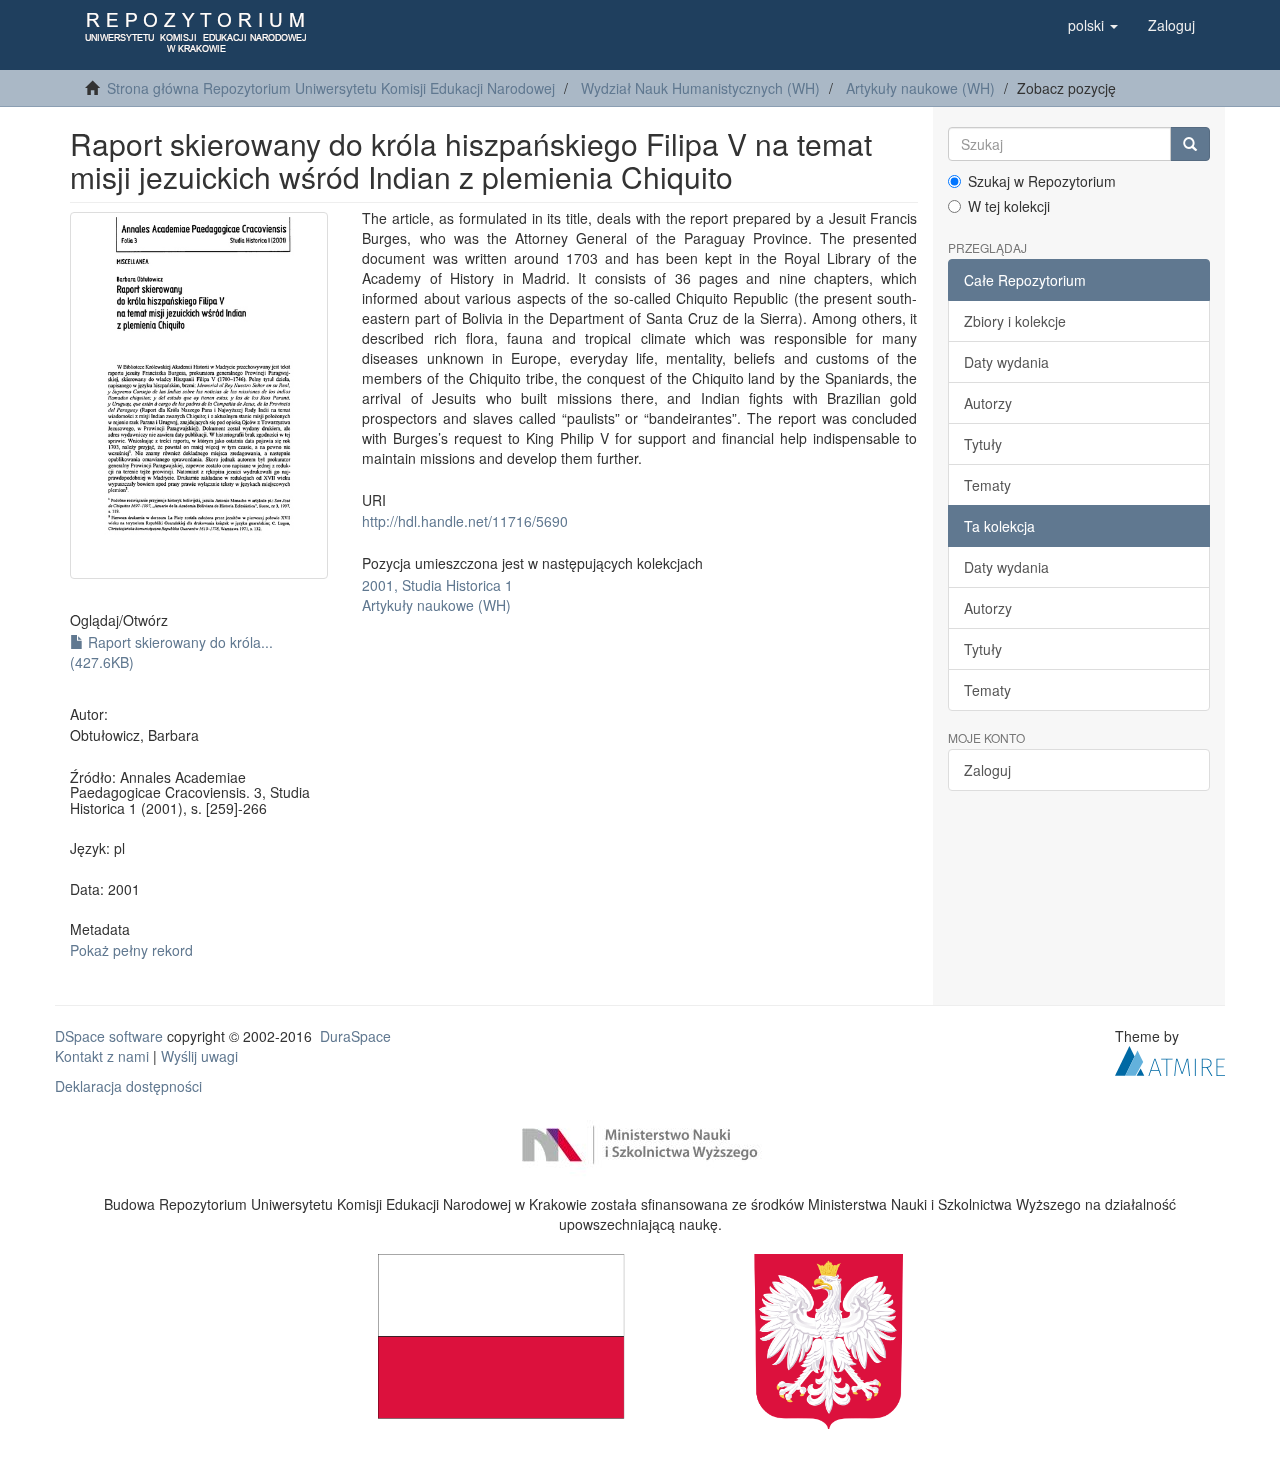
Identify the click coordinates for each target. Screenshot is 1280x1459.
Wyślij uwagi (199, 1056)
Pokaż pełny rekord (131, 950)
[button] (1093, 25)
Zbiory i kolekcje (1015, 321)
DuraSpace (355, 1036)
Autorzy (988, 403)
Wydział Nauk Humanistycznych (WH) (700, 88)
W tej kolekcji (1009, 206)
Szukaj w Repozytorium (1042, 181)
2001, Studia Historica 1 (437, 585)
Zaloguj (987, 770)
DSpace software (109, 1036)
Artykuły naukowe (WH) (920, 88)
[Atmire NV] (1170, 1059)
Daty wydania (1006, 362)
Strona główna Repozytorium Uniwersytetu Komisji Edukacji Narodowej (331, 88)
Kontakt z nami (102, 1056)
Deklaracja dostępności (128, 1086)
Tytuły (983, 444)
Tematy (987, 485)
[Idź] (1190, 144)
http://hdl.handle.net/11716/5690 (465, 521)
